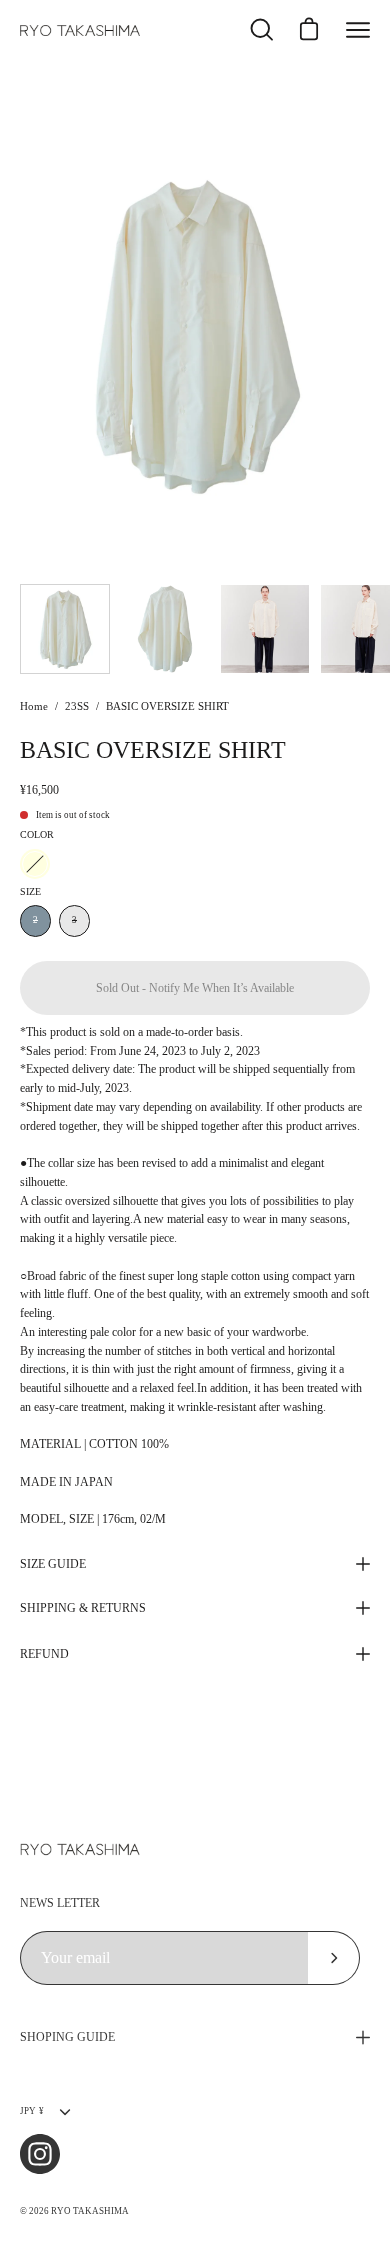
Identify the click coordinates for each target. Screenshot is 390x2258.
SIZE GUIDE (53, 1564)
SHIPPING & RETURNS (83, 1608)
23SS (77, 706)
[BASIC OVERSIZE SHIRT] (65, 629)
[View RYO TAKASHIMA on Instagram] (40, 2154)
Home (34, 706)
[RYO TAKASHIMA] (80, 30)
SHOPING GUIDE (67, 2037)
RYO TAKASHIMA (90, 2211)
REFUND (44, 1654)
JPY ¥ (32, 2111)
